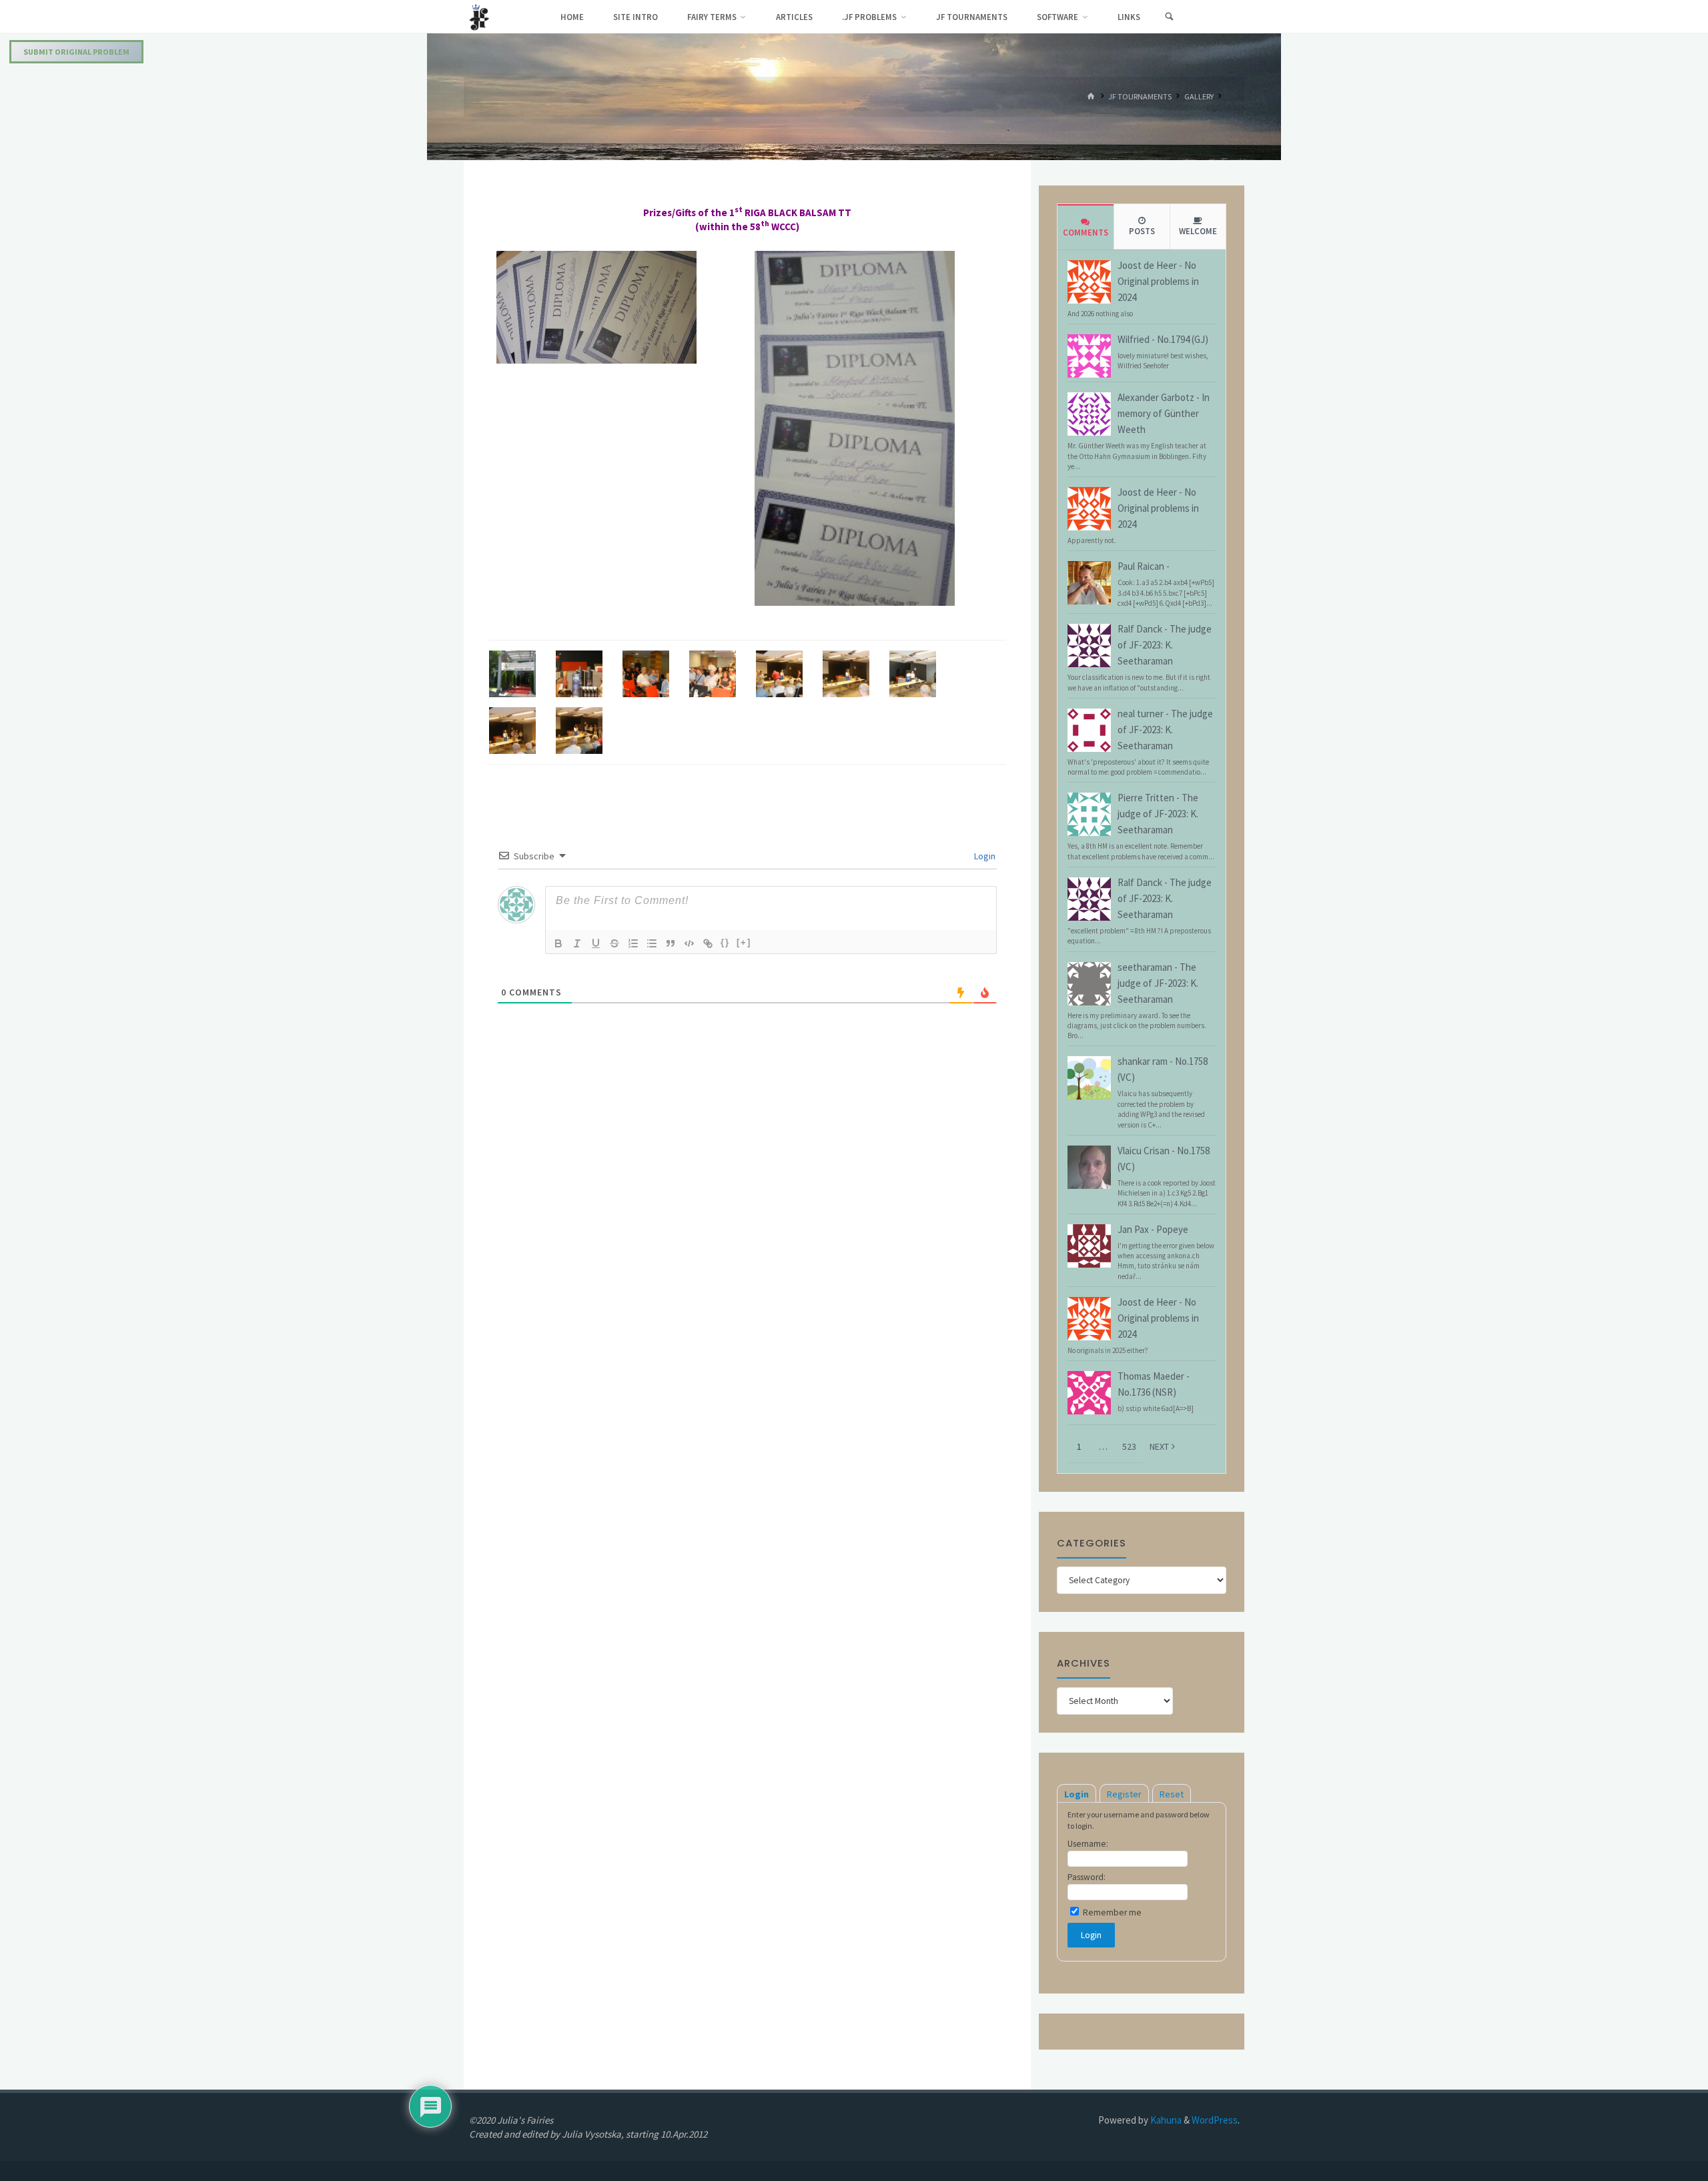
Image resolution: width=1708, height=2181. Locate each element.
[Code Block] (689, 943)
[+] (744, 942)
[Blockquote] (671, 943)
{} (725, 942)
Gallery (1199, 96)
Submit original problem (76, 52)
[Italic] (577, 943)
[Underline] (596, 943)
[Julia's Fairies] (479, 16)
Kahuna (1165, 2120)
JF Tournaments (1140, 96)
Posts (1142, 231)
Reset (1172, 1794)
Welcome (1198, 231)
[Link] (708, 943)
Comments (1086, 233)
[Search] (1169, 17)
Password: (1087, 1877)
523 (1129, 1446)
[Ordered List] (633, 943)
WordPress (1215, 2120)
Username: (1088, 1844)
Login (984, 856)
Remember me (1111, 1912)
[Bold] (558, 943)
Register (1124, 1794)
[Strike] (614, 943)
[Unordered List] (652, 943)
